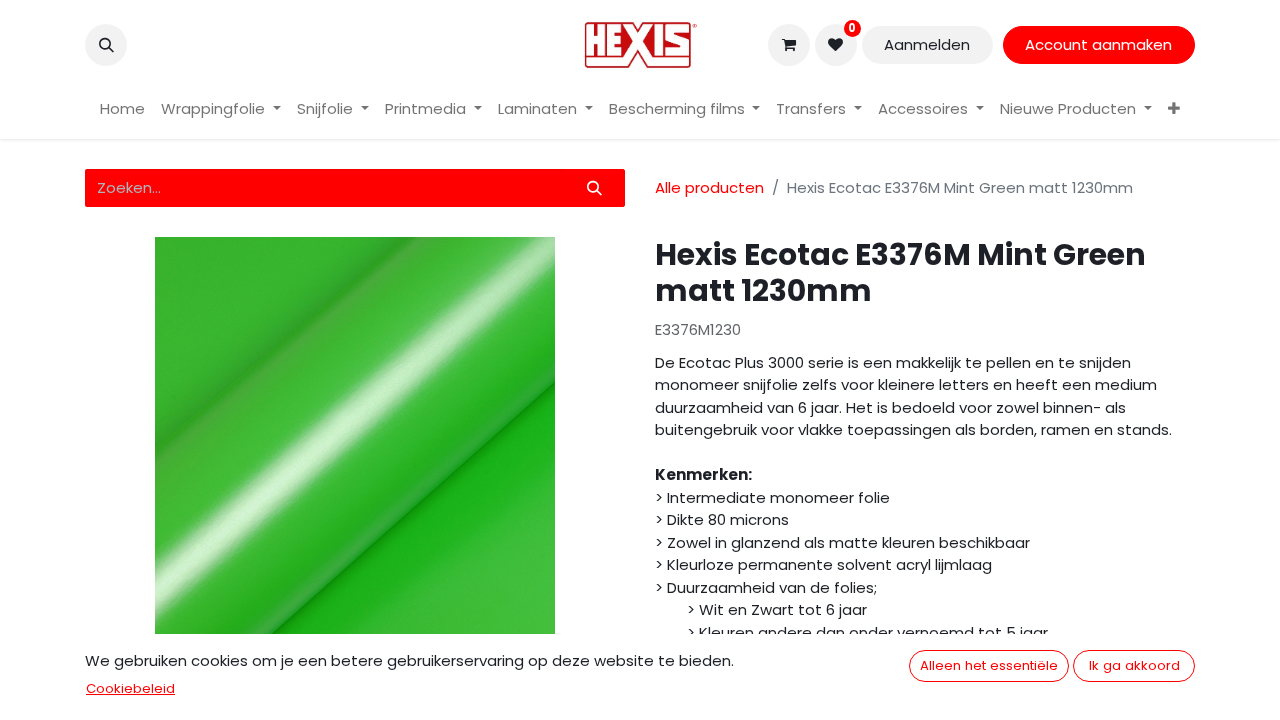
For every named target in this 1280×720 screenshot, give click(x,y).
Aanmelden (927, 44)
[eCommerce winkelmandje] (789, 45)
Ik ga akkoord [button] (1134, 665)
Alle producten (709, 187)
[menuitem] (122, 109)
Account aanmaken (1098, 44)
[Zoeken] (595, 188)
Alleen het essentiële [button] (989, 665)
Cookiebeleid (130, 688)
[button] (106, 45)
